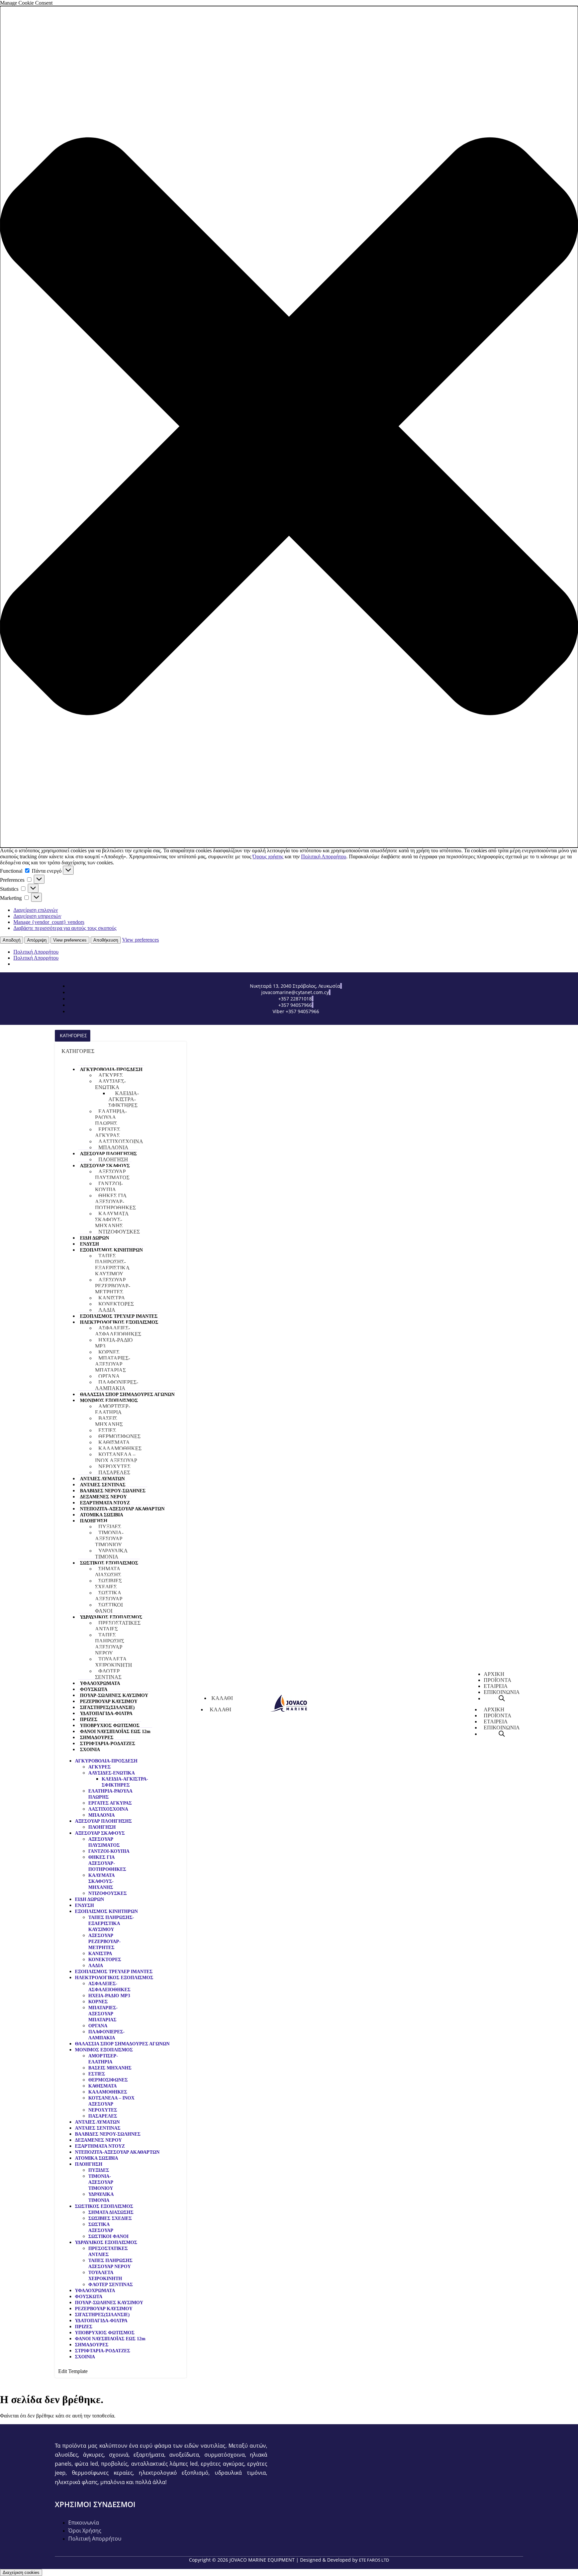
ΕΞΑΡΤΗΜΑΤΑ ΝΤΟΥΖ (105, 1503)
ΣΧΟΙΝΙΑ (90, 1750)
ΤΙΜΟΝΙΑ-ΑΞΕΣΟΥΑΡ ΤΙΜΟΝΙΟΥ (109, 1539)
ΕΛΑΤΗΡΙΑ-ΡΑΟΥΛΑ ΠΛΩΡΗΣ (111, 1117)
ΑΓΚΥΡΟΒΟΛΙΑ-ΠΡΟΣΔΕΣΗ (111, 1069)
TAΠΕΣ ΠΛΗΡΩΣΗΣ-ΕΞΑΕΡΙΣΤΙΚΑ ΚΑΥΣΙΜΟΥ (112, 1265)
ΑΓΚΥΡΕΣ (111, 1075)
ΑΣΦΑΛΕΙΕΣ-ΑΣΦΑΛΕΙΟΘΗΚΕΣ (118, 1331)
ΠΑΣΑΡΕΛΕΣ (114, 1472)
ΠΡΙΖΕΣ (89, 1720)
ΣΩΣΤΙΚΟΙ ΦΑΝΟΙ (109, 1608)
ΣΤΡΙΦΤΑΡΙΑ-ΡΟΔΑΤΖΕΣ (108, 1744)
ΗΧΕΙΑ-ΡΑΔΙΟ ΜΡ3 (114, 1343)
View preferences (70, 940)
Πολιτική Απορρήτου (324, 856)
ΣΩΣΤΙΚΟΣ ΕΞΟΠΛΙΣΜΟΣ (109, 1563)
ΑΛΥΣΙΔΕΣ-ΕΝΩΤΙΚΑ (110, 1084)
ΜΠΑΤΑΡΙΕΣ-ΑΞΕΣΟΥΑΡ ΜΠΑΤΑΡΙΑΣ (113, 1364)
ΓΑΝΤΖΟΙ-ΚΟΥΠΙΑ (109, 1187)
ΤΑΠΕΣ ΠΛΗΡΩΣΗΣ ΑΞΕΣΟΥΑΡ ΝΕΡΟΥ (110, 1644)
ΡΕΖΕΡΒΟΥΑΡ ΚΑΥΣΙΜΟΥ (109, 1701)
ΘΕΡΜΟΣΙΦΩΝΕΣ (119, 1436)
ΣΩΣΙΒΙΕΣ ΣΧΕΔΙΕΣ (108, 1584)
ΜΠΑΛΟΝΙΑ (113, 1147)
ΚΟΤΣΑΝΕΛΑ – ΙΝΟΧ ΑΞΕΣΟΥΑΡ (116, 1457)
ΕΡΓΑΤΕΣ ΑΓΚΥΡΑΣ (108, 1132)
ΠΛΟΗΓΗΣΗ (113, 1159)
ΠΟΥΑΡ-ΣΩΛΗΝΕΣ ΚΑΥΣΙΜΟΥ (114, 1695)
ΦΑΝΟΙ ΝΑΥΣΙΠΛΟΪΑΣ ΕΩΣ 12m (115, 1732)
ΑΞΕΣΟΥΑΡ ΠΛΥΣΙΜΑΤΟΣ (112, 1174)
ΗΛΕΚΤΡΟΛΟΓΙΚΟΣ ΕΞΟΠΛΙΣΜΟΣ (119, 1322)
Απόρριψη (37, 940)
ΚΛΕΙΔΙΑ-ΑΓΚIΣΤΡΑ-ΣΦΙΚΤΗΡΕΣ (124, 1099)
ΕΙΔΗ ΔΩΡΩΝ (94, 1238)
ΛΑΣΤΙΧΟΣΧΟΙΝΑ (121, 1141)
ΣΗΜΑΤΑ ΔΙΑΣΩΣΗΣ (108, 1572)
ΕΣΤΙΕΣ (107, 1430)
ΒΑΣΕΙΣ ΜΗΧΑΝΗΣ (109, 1421)
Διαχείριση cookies (21, 2572)
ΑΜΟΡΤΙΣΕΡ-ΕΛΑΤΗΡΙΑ (113, 1409)
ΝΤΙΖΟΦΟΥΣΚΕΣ (119, 1232)
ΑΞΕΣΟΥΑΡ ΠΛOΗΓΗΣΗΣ (108, 1154)
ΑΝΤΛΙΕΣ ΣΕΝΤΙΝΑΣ (103, 1485)
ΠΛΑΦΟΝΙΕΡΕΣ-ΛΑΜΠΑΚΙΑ (117, 1385)
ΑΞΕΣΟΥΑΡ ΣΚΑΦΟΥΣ (105, 1166)
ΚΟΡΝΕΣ (109, 1352)
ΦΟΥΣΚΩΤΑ (94, 1689)
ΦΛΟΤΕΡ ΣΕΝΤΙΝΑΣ (108, 1674)
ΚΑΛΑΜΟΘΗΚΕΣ (120, 1448)
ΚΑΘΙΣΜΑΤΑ (114, 1442)
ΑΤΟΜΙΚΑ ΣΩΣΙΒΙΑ (102, 1515)
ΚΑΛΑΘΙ (220, 1709)
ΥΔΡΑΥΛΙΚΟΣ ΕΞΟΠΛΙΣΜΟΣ (111, 1617)
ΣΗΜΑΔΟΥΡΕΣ (97, 1738)
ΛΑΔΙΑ (107, 1310)
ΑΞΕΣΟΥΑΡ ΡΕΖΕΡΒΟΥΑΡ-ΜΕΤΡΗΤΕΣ (113, 1286)
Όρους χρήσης (268, 856)
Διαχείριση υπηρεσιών (37, 916)
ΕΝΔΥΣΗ (89, 1244)
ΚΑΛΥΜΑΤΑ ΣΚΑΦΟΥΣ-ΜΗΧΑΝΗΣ (112, 1220)
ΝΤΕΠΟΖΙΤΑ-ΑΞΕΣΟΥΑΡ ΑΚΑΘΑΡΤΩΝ (122, 1509)
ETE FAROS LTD (374, 2560)
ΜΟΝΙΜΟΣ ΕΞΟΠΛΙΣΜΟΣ (109, 1401)
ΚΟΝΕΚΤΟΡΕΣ (116, 1304)
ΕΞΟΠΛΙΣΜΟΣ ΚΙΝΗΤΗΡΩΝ (111, 1250)
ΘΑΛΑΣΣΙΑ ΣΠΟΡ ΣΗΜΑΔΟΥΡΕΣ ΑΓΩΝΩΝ (127, 1394)
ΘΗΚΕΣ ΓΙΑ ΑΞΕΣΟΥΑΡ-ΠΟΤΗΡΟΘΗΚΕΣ (115, 1202)
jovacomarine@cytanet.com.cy (295, 992)
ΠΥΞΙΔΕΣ (110, 1527)
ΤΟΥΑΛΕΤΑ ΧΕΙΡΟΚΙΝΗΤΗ (114, 1662)
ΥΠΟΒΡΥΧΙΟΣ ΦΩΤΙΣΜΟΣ (110, 1726)
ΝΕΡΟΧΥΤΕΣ (114, 1466)
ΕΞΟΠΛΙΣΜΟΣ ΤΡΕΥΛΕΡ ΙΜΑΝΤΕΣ (119, 1316)
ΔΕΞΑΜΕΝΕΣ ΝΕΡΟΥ (103, 1497)
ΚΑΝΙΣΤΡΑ (112, 1298)
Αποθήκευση (106, 940)
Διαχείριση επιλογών (36, 910)
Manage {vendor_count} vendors (49, 922)
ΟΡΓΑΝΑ (109, 1376)
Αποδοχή (12, 940)
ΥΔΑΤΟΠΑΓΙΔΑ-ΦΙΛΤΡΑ (106, 1713)
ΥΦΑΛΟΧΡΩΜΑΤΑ (100, 1683)
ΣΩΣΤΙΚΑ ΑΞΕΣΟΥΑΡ (109, 1596)
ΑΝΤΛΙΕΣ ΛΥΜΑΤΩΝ (102, 1479)
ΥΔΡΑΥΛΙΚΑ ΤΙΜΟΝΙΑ (111, 1554)
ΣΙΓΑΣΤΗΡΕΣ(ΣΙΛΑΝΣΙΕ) (107, 1707)
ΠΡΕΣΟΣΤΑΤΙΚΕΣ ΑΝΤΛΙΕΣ (118, 1626)
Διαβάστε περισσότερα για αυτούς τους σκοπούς (65, 928)
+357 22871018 (295, 999)
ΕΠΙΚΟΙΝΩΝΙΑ (502, 1728)
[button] (289, 427)
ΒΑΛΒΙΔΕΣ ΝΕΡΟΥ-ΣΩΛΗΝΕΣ (113, 1491)
